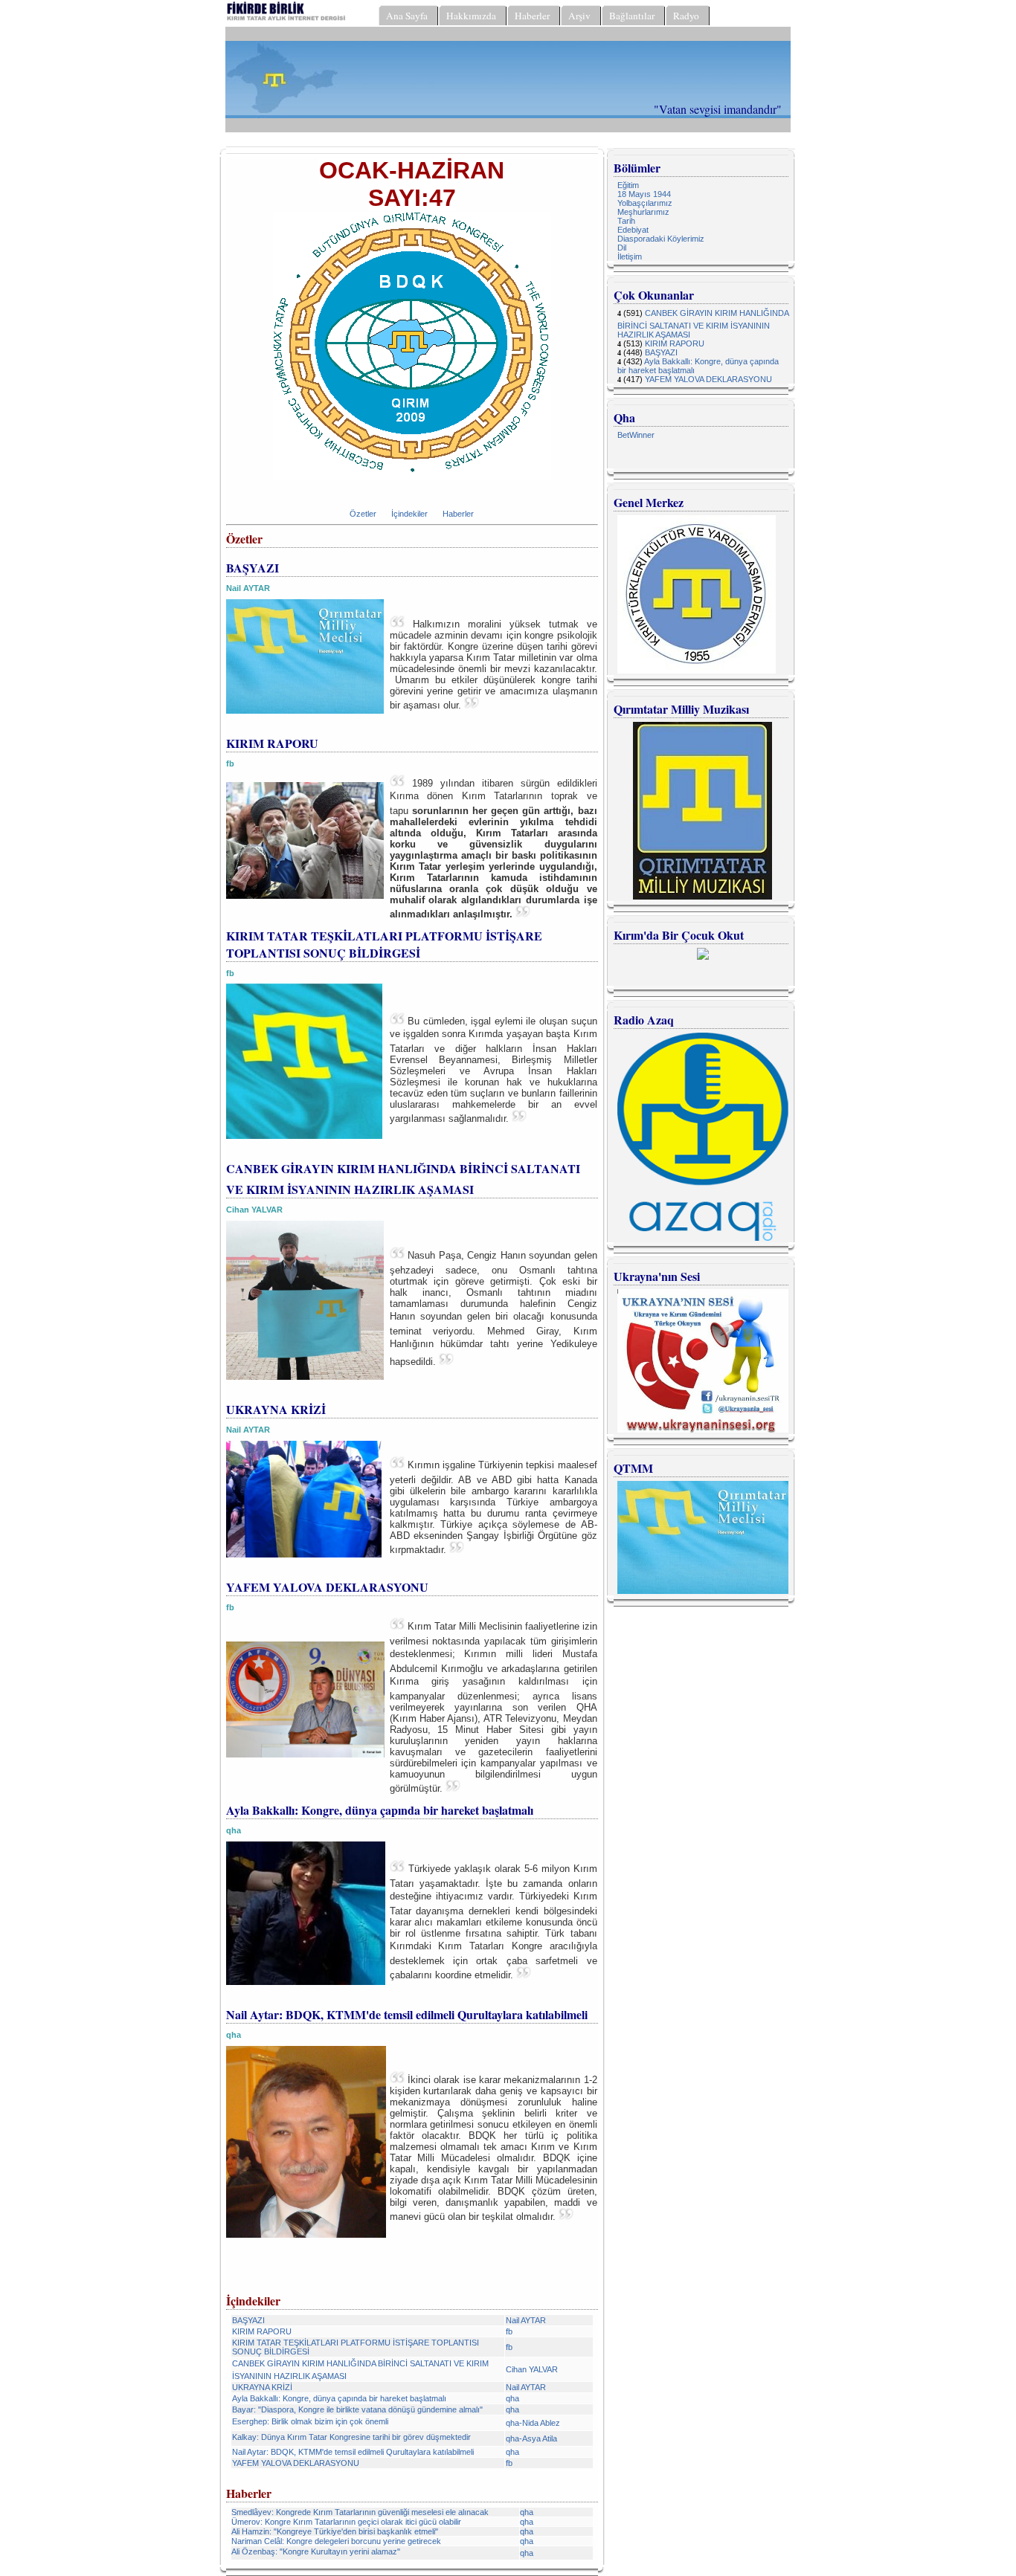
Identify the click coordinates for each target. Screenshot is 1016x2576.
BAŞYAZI (248, 2320)
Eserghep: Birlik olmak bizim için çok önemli (310, 2421)
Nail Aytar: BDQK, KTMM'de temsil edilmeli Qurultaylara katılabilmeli (353, 2452)
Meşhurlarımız (643, 212)
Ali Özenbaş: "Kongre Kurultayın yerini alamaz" (316, 2551)
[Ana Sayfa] (286, 20)
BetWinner (636, 435)
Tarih (626, 221)
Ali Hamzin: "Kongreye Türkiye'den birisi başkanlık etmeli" (335, 2531)
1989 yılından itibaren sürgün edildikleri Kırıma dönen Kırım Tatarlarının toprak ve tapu (493, 849)
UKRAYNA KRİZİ (262, 2387)
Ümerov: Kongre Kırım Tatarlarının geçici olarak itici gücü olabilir (346, 2522)
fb (509, 2331)
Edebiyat (633, 230)
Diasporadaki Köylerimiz (661, 239)
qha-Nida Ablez (533, 2423)
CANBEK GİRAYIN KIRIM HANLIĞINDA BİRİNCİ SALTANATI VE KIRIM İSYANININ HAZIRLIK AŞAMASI (703, 324)
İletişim (630, 256)
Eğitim (628, 185)
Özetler (363, 514)
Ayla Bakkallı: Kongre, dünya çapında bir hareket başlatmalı (339, 2398)
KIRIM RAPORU (262, 2331)
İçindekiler (409, 514)
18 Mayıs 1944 (644, 194)
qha (512, 2398)
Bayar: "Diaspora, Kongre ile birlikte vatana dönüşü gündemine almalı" (357, 2409)
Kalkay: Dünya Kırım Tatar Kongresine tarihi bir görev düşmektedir (351, 2437)
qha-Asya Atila (531, 2438)
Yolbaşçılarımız (645, 203)
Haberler (458, 514)
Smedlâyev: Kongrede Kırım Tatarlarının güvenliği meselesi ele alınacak (360, 2512)
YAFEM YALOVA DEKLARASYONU (296, 2463)
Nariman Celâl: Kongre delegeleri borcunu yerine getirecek (336, 2541)
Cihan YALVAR (532, 2369)
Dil (622, 248)
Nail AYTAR (526, 2320)
